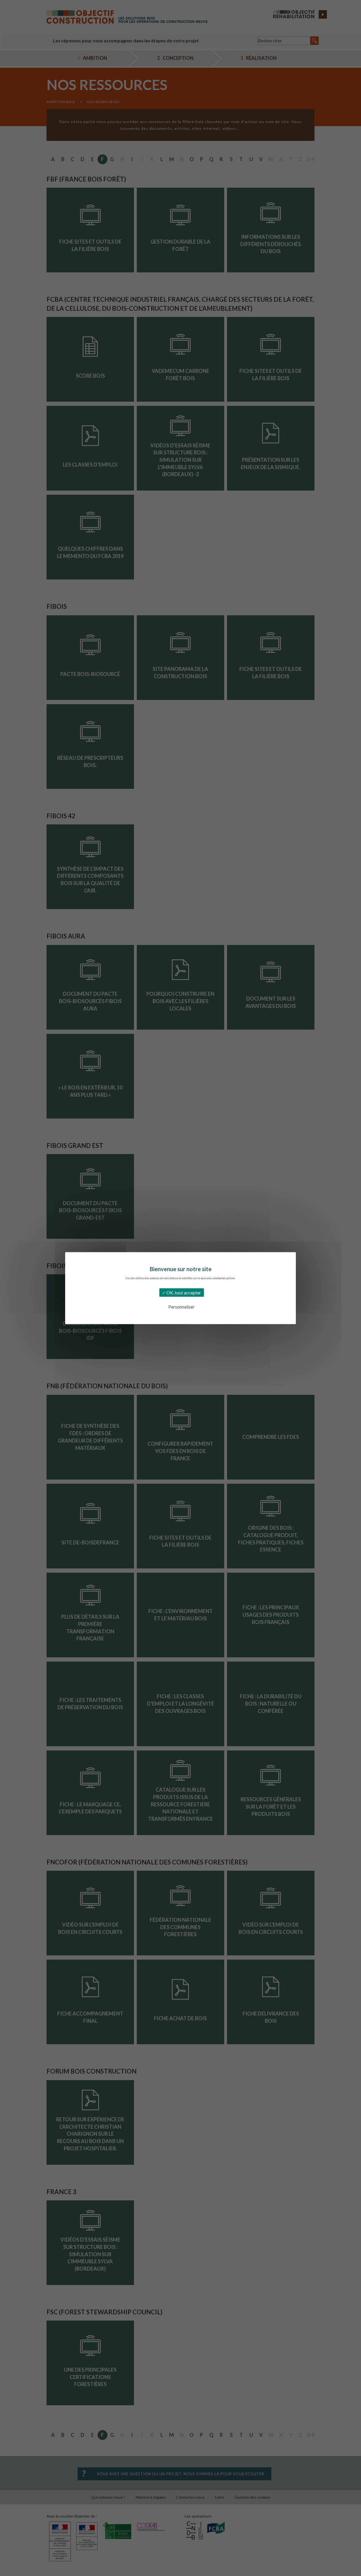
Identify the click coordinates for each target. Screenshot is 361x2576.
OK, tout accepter (183, 1292)
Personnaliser (181, 1306)
